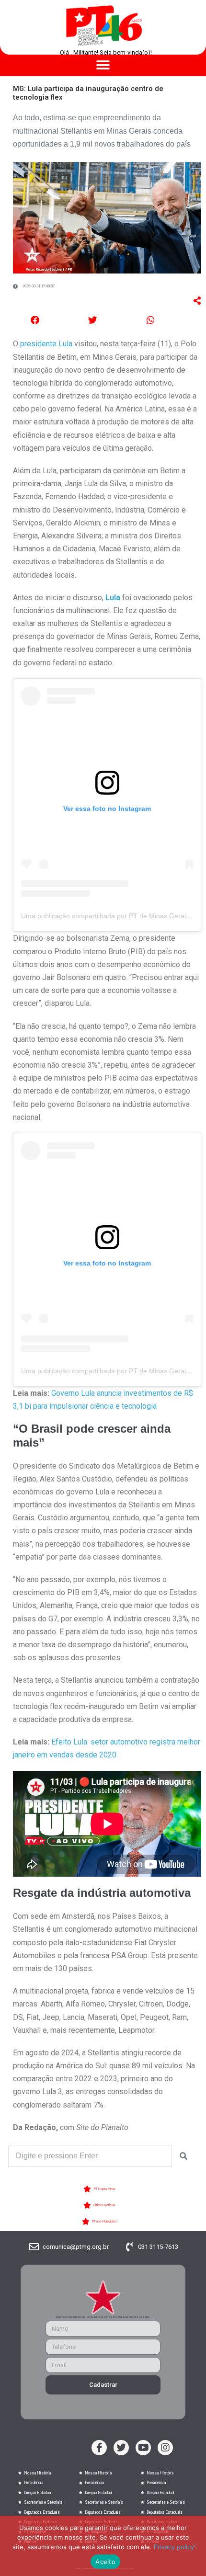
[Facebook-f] (99, 2448)
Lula (113, 598)
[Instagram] (165, 2448)
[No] (194, 2546)
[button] (103, 65)
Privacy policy (174, 2547)
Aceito (105, 2562)
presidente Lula (46, 344)
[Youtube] (143, 2448)
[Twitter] (121, 2448)
